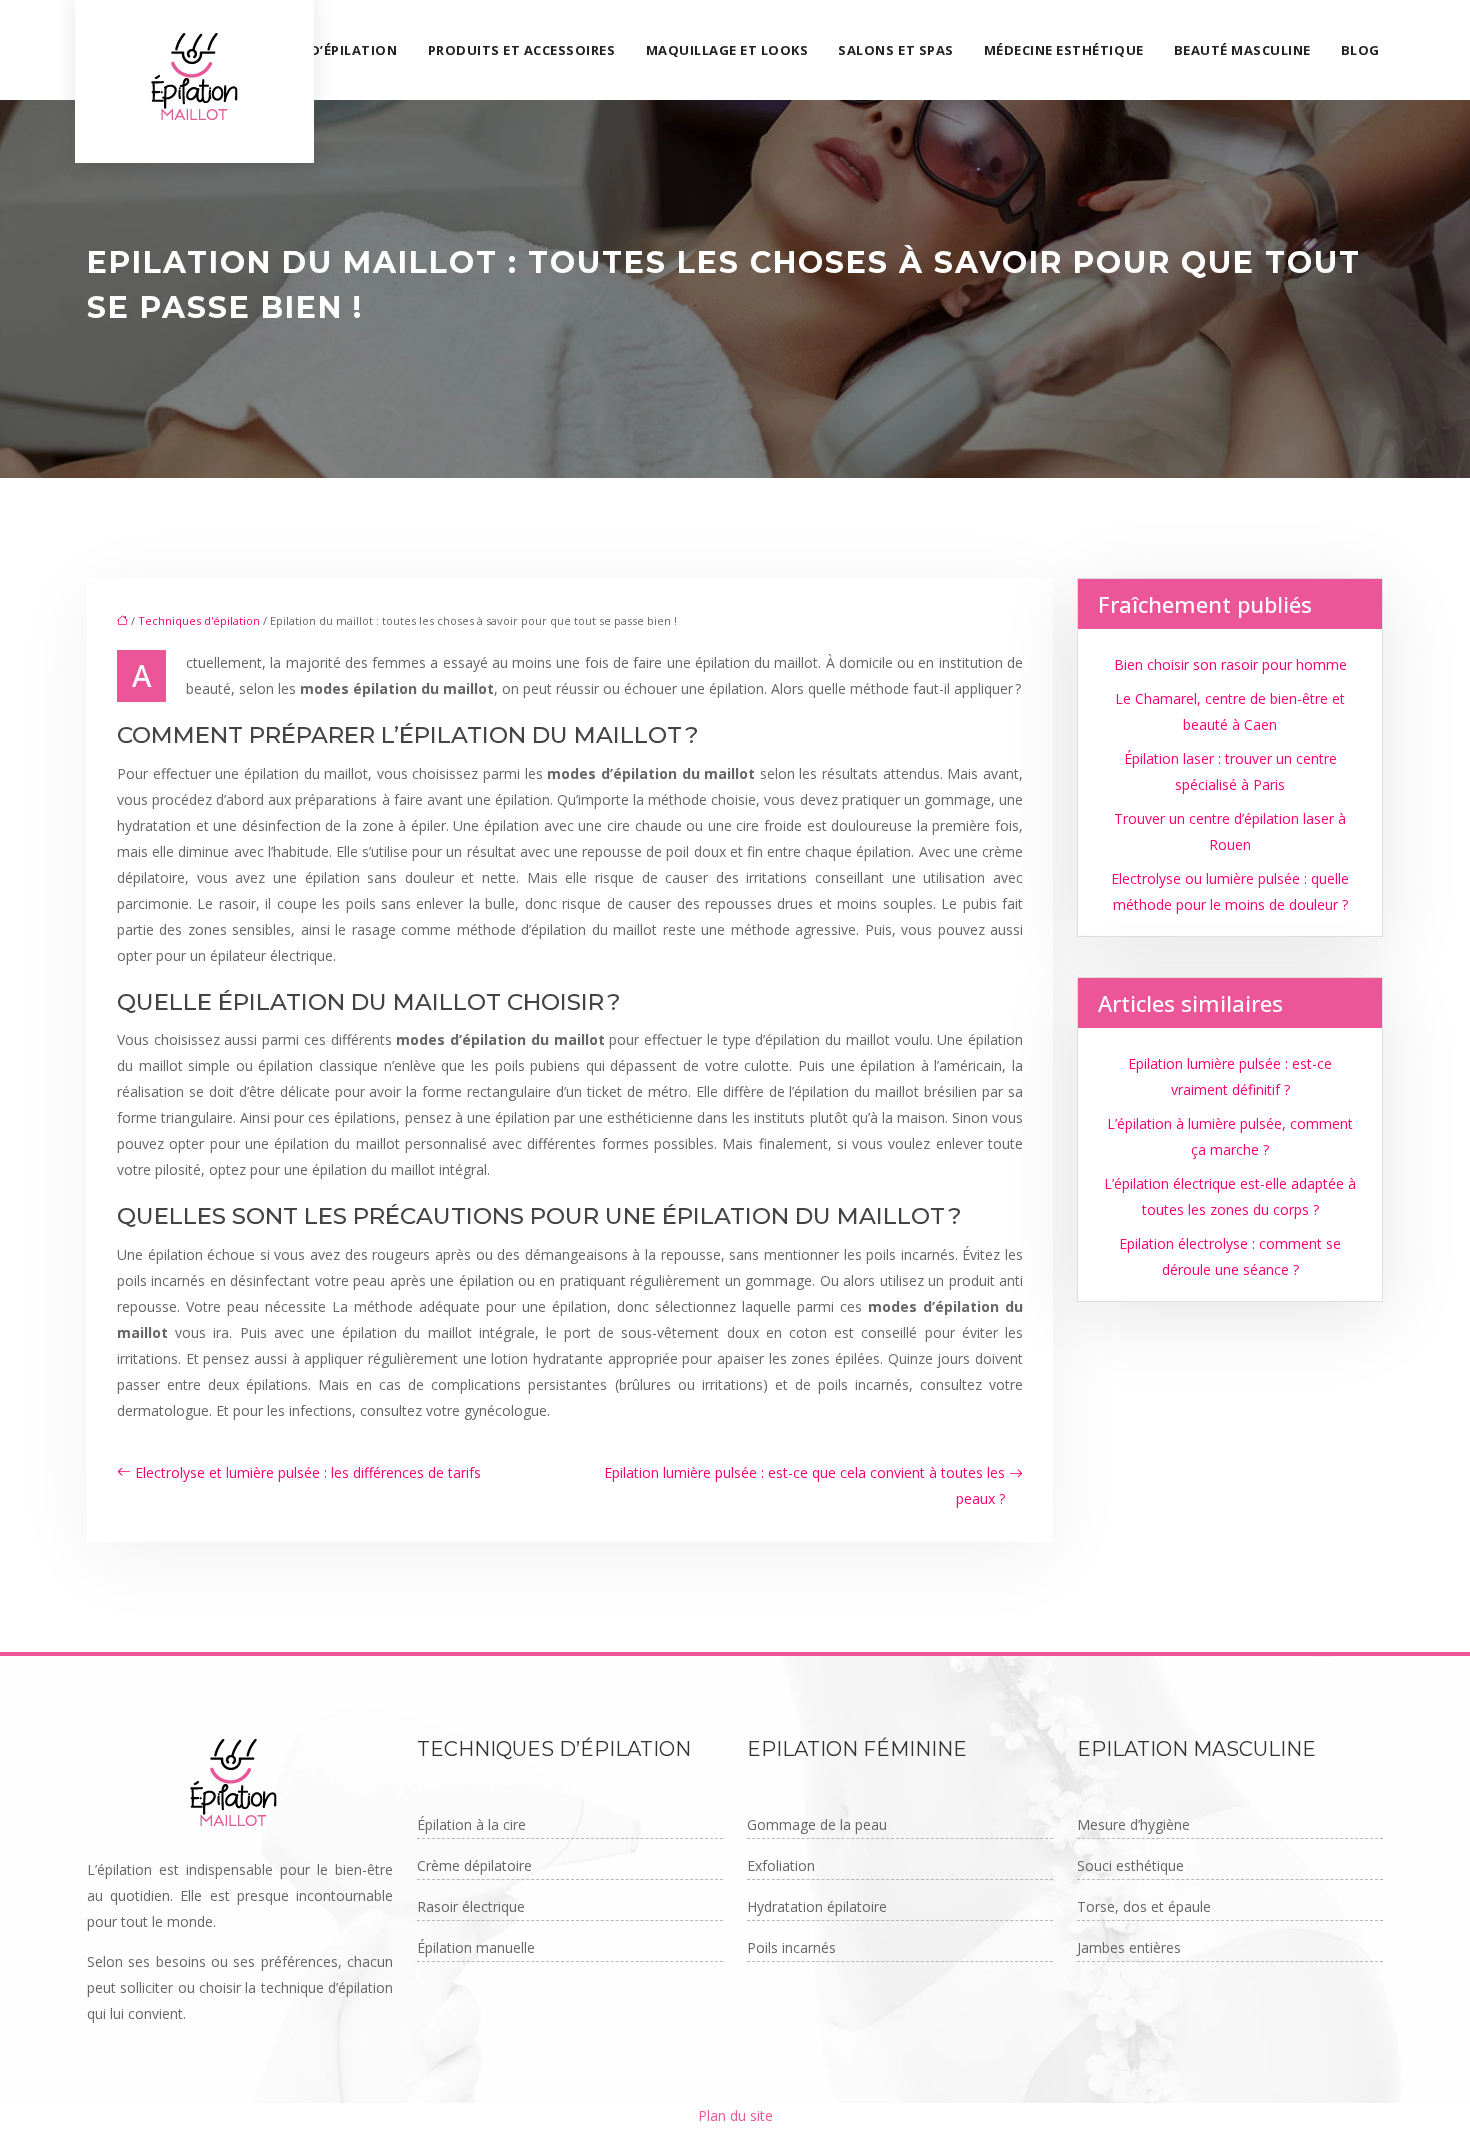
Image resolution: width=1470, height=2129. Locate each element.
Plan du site (735, 2115)
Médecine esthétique (1064, 50)
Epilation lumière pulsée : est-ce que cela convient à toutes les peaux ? (804, 1485)
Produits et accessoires (522, 50)
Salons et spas (895, 50)
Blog (1360, 50)
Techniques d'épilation (199, 620)
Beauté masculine (1242, 50)
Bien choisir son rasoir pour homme (1230, 664)
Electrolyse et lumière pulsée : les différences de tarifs (308, 1472)
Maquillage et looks (727, 50)
